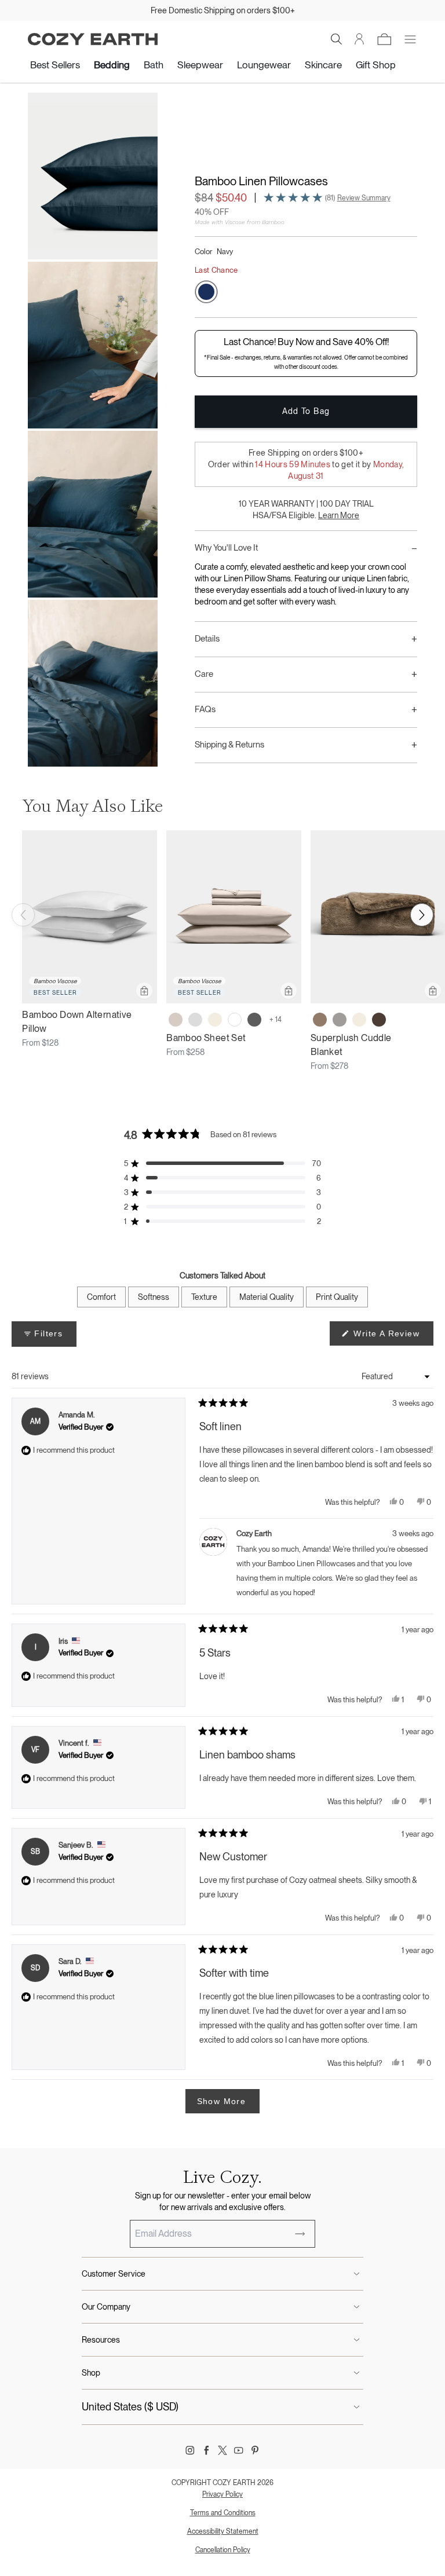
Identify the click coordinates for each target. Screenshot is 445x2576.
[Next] (422, 915)
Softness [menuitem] (154, 1297)
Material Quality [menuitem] (267, 1297)
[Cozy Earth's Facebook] (206, 2450)
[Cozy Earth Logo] (93, 39)
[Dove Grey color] (340, 1020)
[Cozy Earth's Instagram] (190, 2450)
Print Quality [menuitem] (337, 1297)
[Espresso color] (379, 1020)
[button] (337, 39)
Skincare (323, 65)
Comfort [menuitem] (101, 1297)
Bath (154, 65)
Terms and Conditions (223, 2513)
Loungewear (264, 65)
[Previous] (23, 915)
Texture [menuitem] (204, 1297)
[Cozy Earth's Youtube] (239, 2450)
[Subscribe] (300, 2234)
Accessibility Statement (223, 2531)
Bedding (112, 65)
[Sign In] (360, 39)
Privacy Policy (222, 2494)
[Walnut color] (320, 1020)
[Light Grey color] (195, 1020)
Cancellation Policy (223, 2550)
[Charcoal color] (254, 1020)
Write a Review (392, 1337)
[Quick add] (144, 991)
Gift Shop (376, 65)
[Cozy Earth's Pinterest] (255, 2450)
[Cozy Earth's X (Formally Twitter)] (222, 2450)
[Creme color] (215, 1020)
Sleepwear (200, 65)
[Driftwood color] (176, 1020)
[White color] (235, 1020)
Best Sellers (55, 65)
